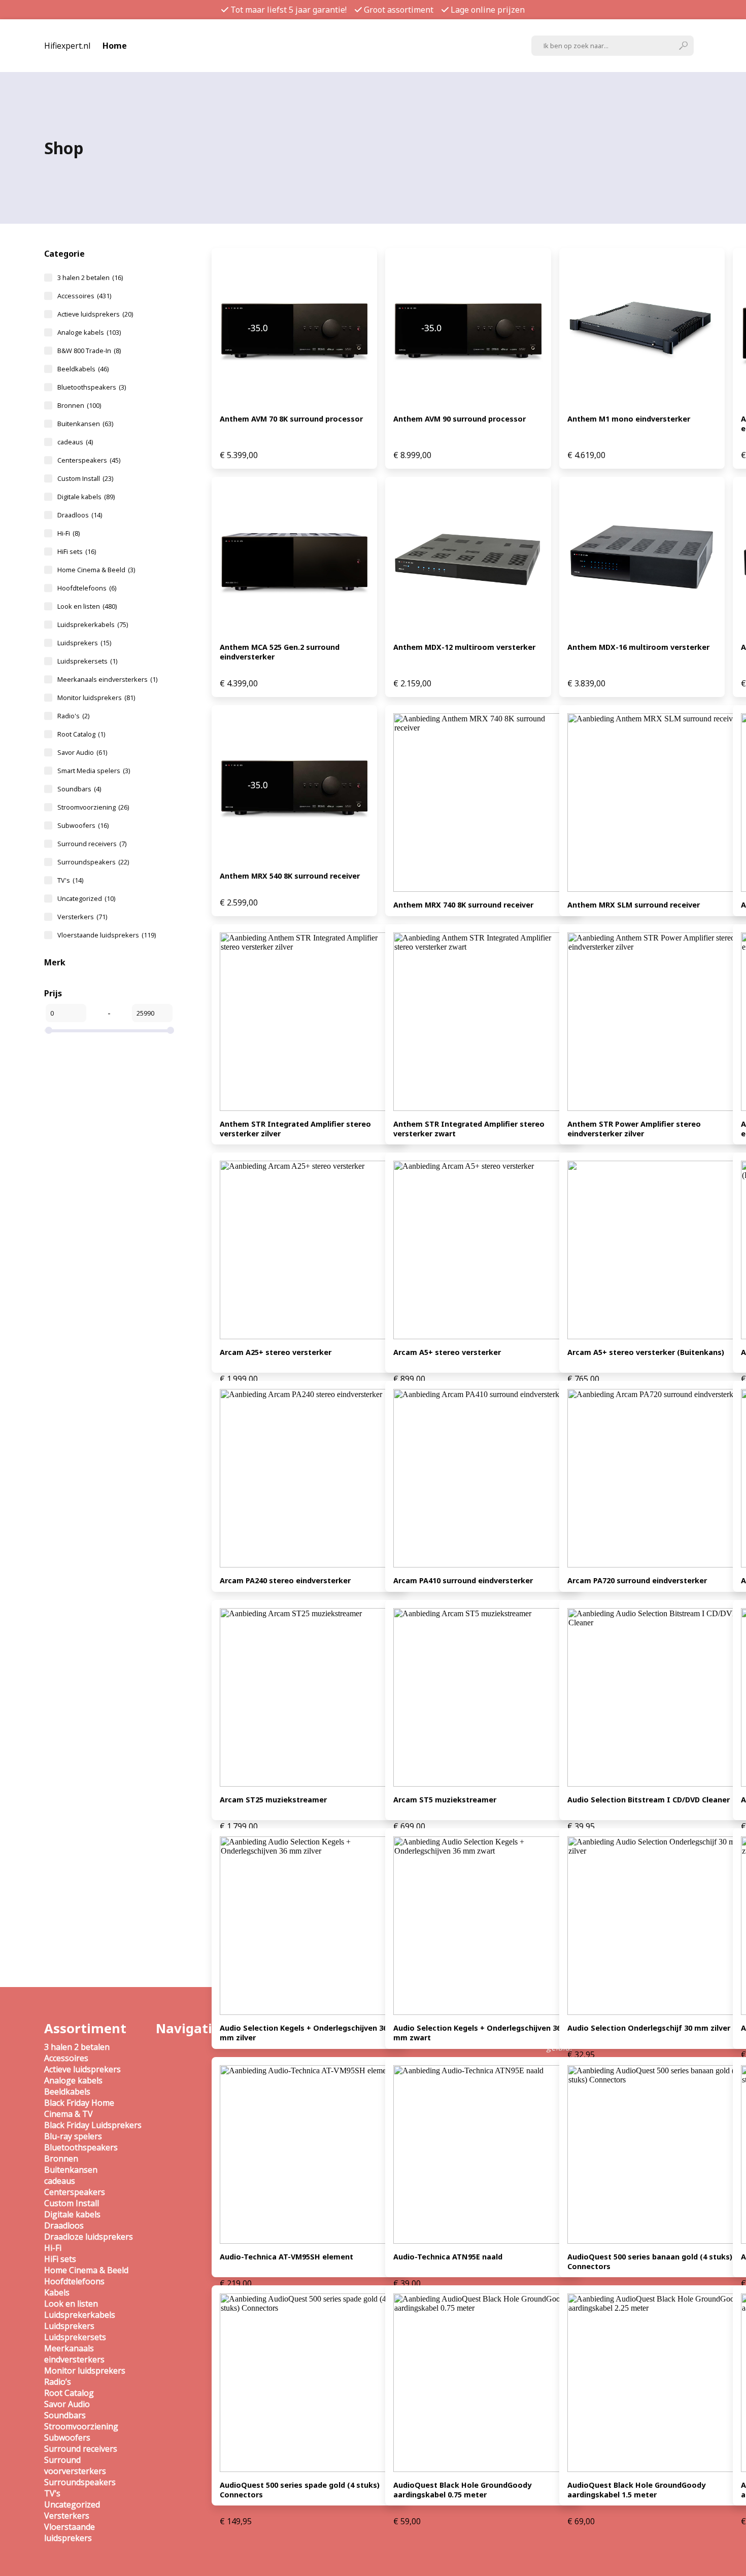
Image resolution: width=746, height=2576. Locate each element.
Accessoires (84, 296)
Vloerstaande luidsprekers (107, 935)
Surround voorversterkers (75, 2465)
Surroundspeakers (93, 862)
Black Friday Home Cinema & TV (79, 2108)
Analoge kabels (89, 332)
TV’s (52, 2493)
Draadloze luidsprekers (89, 2237)
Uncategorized (86, 898)
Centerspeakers (89, 460)
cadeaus (75, 442)
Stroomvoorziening (93, 807)
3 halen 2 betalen (90, 277)
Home (115, 46)
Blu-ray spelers (73, 2136)
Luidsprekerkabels (93, 624)
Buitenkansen (85, 424)
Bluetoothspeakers (92, 387)
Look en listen (87, 606)
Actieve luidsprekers (95, 314)
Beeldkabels (83, 369)
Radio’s (58, 2382)
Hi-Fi (69, 533)
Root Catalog (81, 734)
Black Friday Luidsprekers (93, 2125)
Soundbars (79, 789)
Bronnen (79, 405)
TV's (70, 880)
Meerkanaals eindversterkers (107, 679)
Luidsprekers (84, 643)
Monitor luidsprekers (96, 698)
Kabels (57, 2292)
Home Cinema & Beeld (96, 570)
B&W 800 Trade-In (89, 351)
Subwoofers (83, 825)
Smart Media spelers (94, 771)
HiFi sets (77, 551)
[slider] (49, 1030)
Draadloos (80, 515)
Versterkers (82, 917)
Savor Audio (82, 752)
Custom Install (85, 478)
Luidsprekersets (87, 661)
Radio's (73, 716)
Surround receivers (92, 844)
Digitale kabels (86, 497)
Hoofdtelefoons (87, 588)
